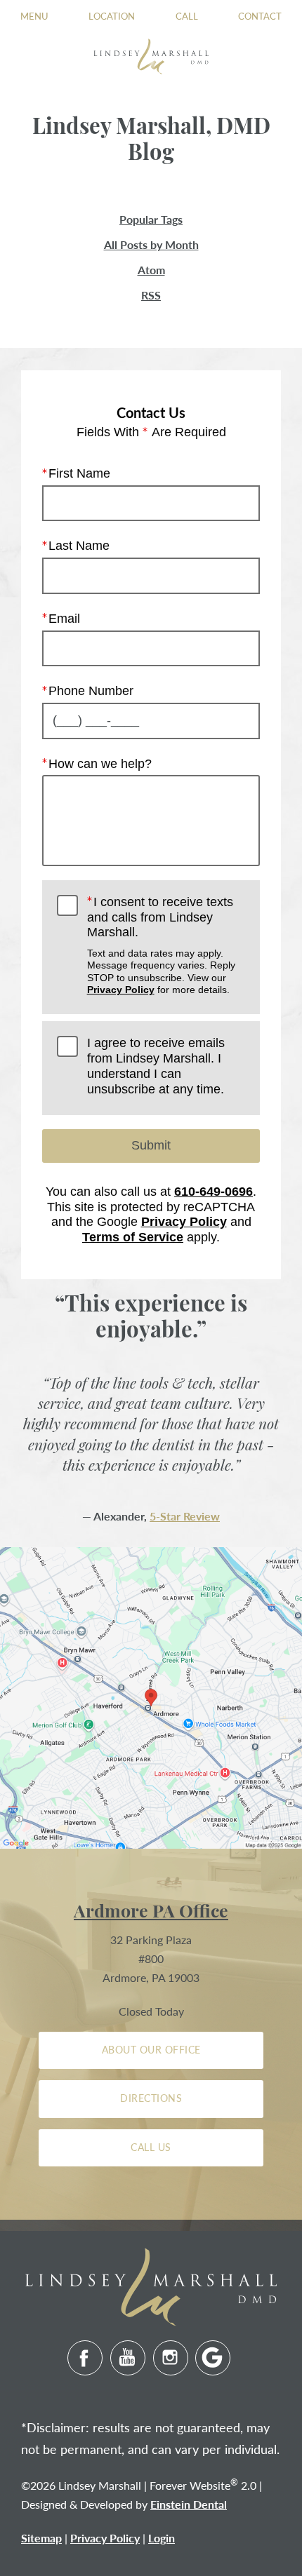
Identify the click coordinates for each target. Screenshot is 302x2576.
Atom (151, 270)
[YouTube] (128, 2358)
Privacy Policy (121, 990)
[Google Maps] (213, 2358)
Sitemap (41, 2538)
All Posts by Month (151, 245)
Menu (34, 16)
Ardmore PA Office (151, 1913)
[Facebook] (85, 2358)
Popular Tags (151, 220)
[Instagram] (171, 2358)
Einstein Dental (189, 2504)
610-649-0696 (214, 1192)
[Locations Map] (151, 1696)
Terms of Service (133, 1237)
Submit (151, 1145)
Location (112, 16)
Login (162, 2538)
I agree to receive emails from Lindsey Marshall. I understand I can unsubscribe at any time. (156, 1066)
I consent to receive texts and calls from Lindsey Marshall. (161, 945)
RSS (151, 295)
